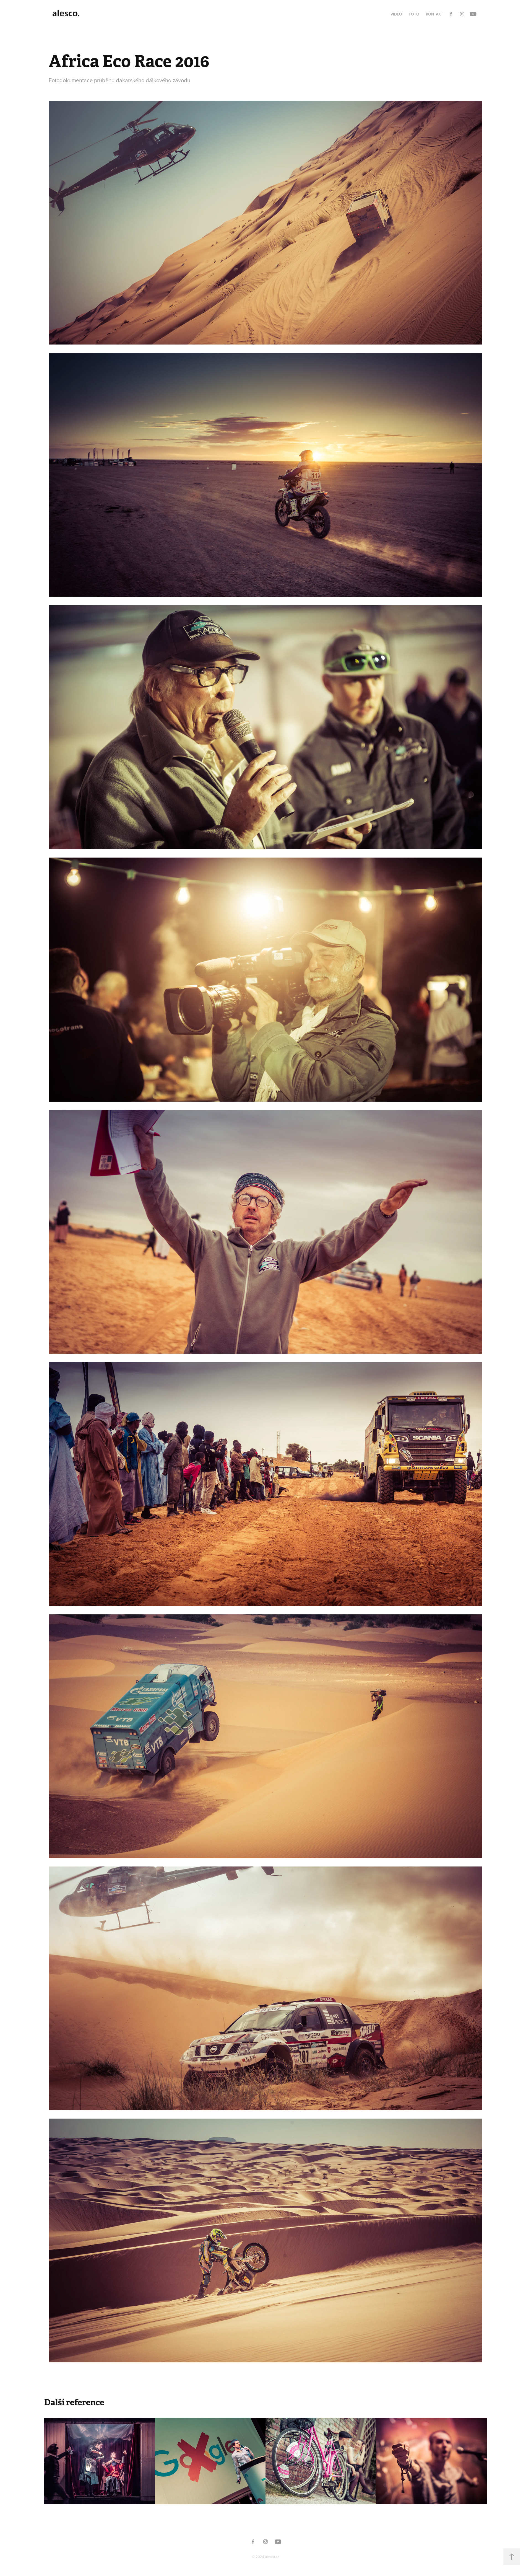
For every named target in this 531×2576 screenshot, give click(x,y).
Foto (414, 14)
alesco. (66, 13)
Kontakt (434, 14)
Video (396, 14)
